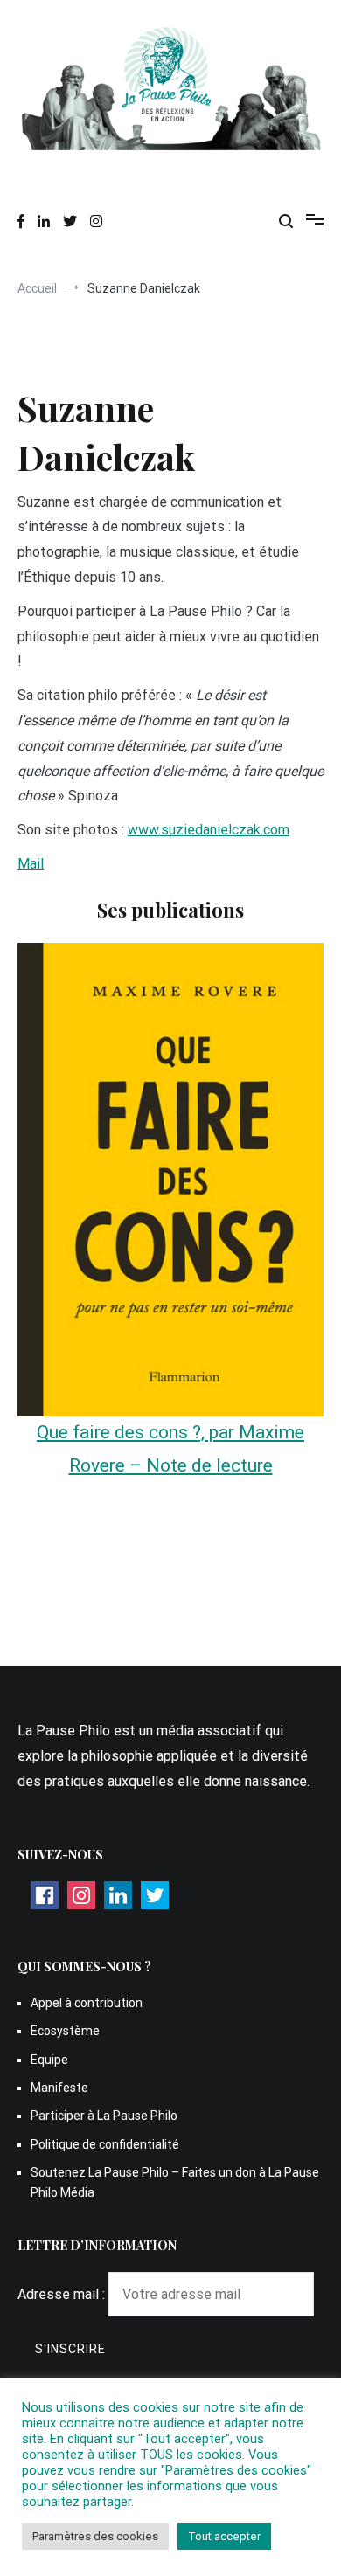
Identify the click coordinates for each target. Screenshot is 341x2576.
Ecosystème (65, 2031)
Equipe (49, 2060)
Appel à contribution (87, 2003)
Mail (31, 864)
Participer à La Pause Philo (104, 2116)
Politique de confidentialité (105, 2144)
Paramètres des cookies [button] (95, 2536)
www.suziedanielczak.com (209, 830)
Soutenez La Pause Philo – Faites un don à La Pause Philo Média (175, 2182)
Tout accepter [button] (224, 2536)
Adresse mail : (63, 2294)
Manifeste (59, 2088)
